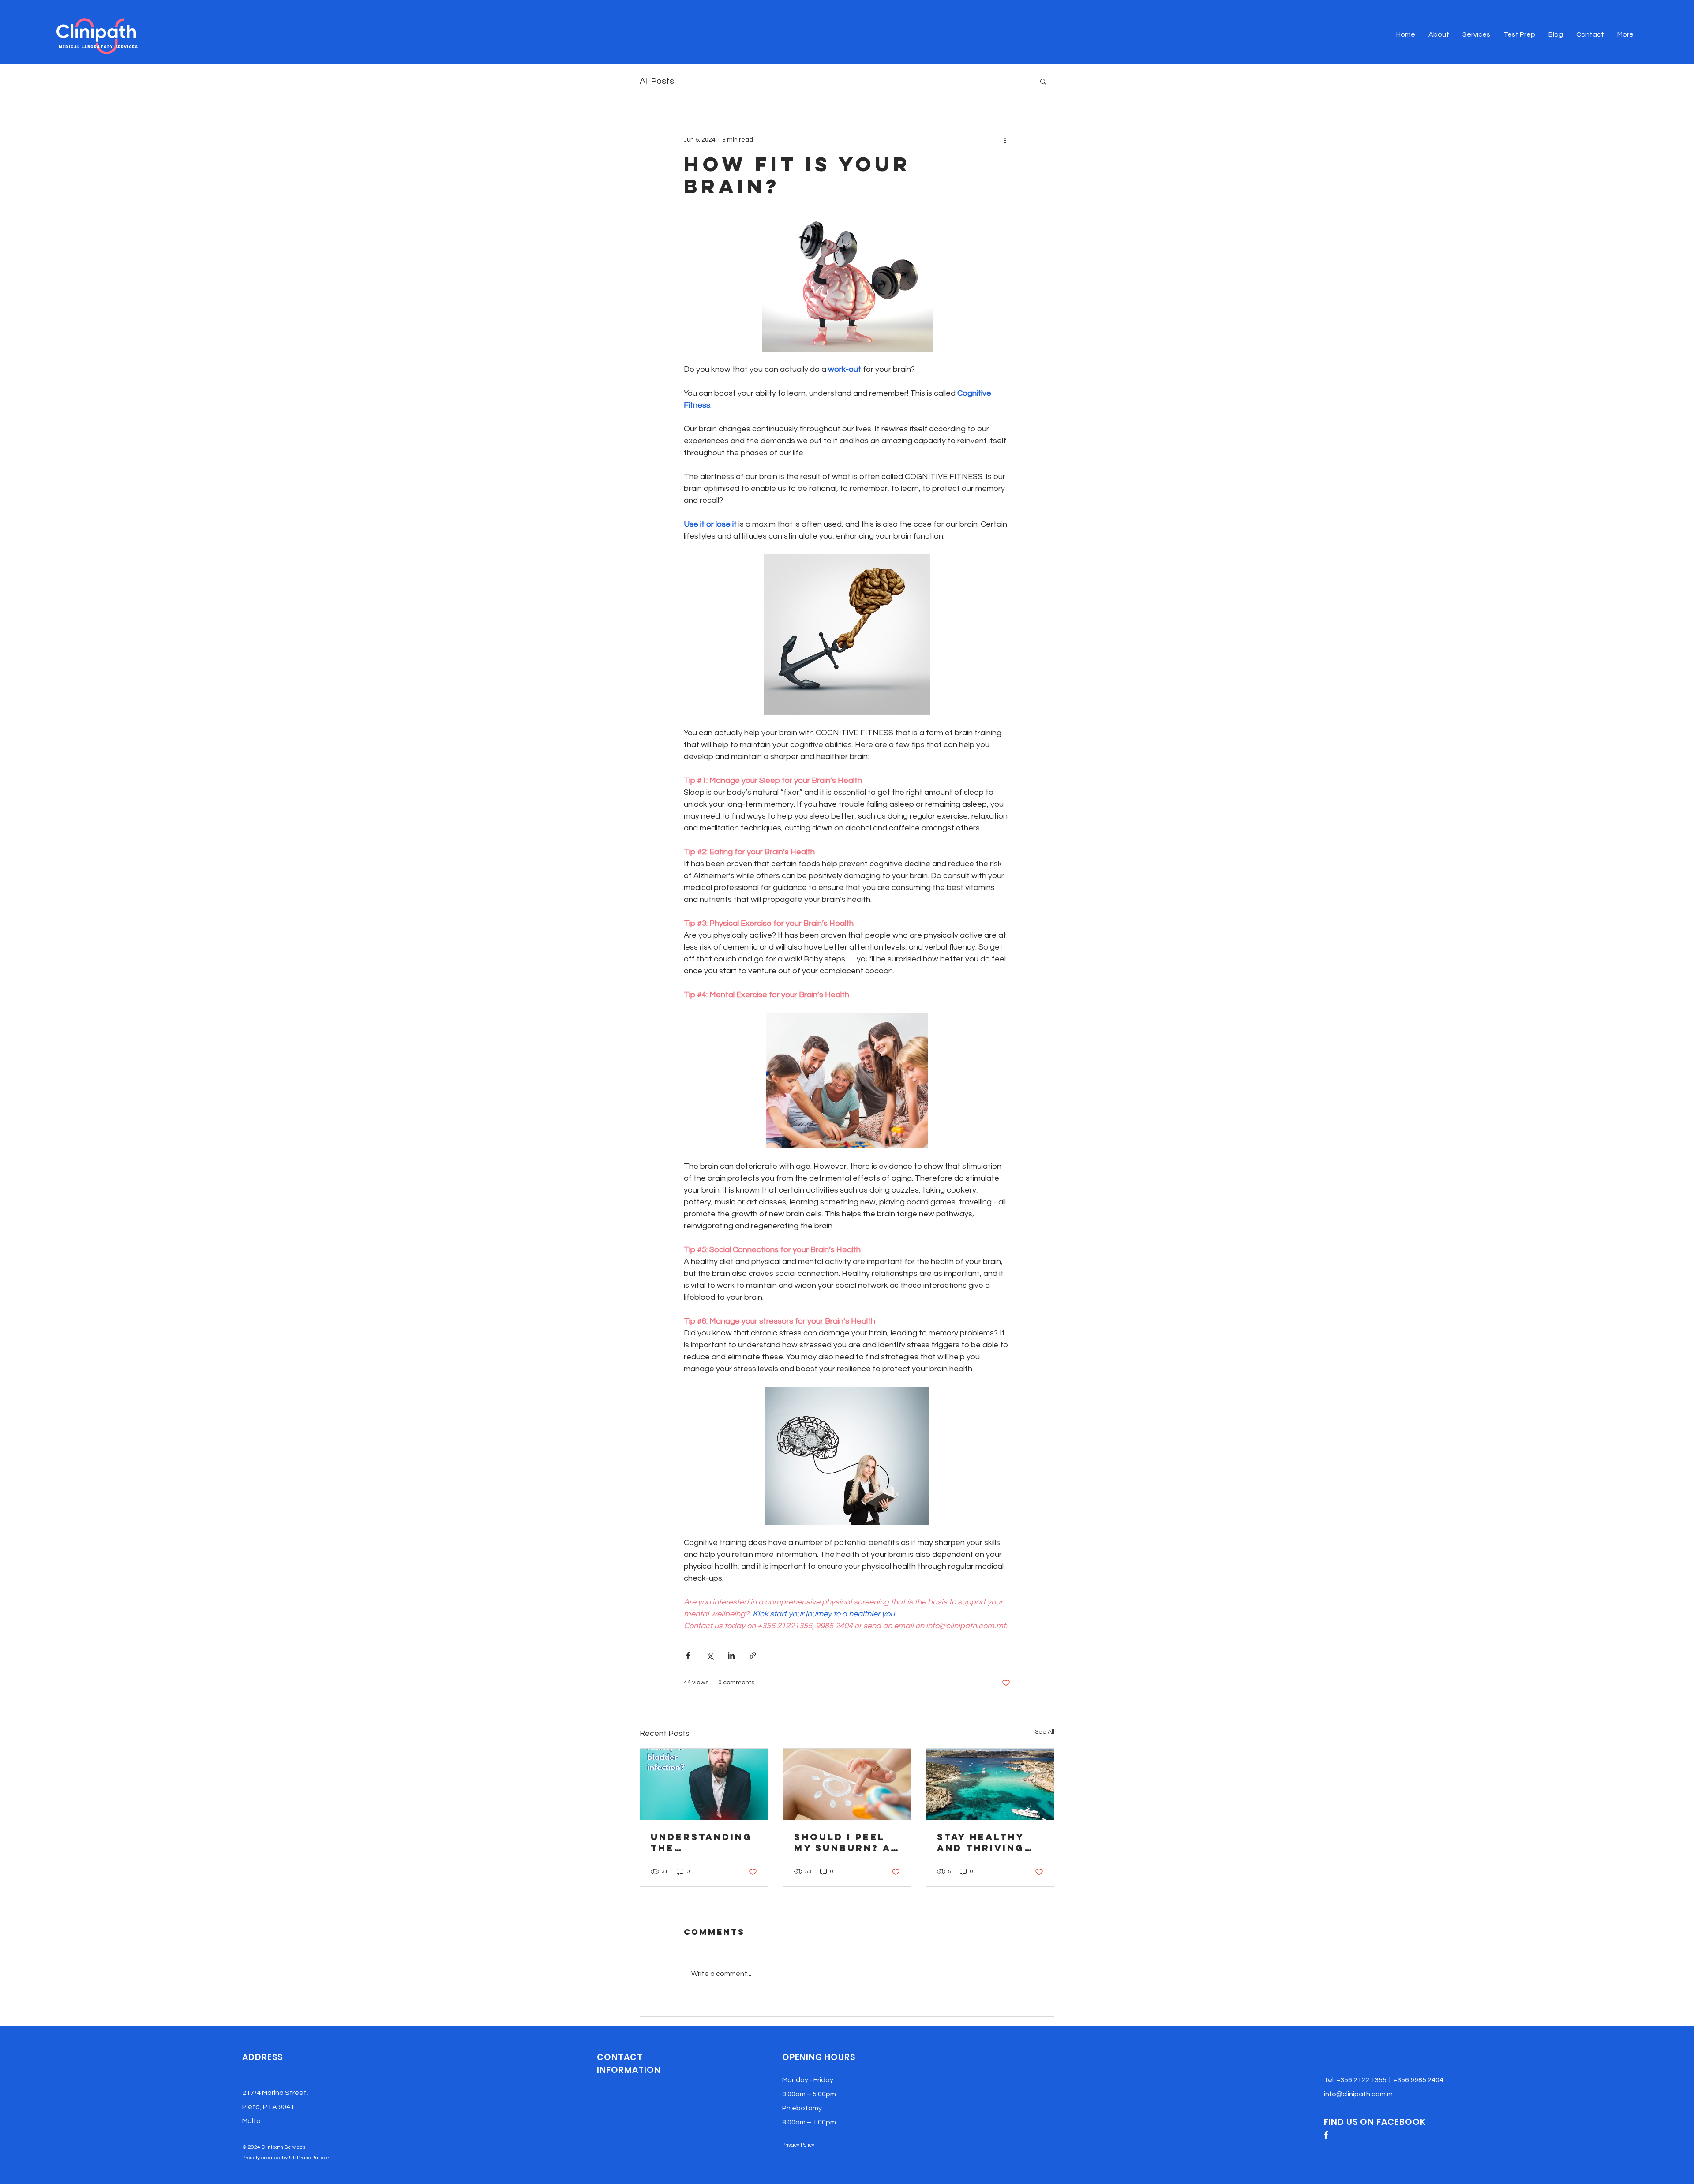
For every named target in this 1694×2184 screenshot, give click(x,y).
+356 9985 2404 (1418, 2080)
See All (1045, 1732)
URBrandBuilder (309, 2158)
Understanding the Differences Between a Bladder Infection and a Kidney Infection (701, 1842)
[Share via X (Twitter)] (710, 1655)
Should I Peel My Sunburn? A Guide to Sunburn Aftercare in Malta (842, 1842)
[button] (1043, 81)
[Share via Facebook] (688, 1655)
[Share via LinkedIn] (731, 1655)
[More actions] (1005, 140)
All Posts (657, 81)
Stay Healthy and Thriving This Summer (981, 1842)
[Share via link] (753, 1655)
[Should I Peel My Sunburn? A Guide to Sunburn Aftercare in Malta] (847, 1784)
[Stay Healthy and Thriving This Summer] (990, 1784)
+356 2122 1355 (1361, 2080)
